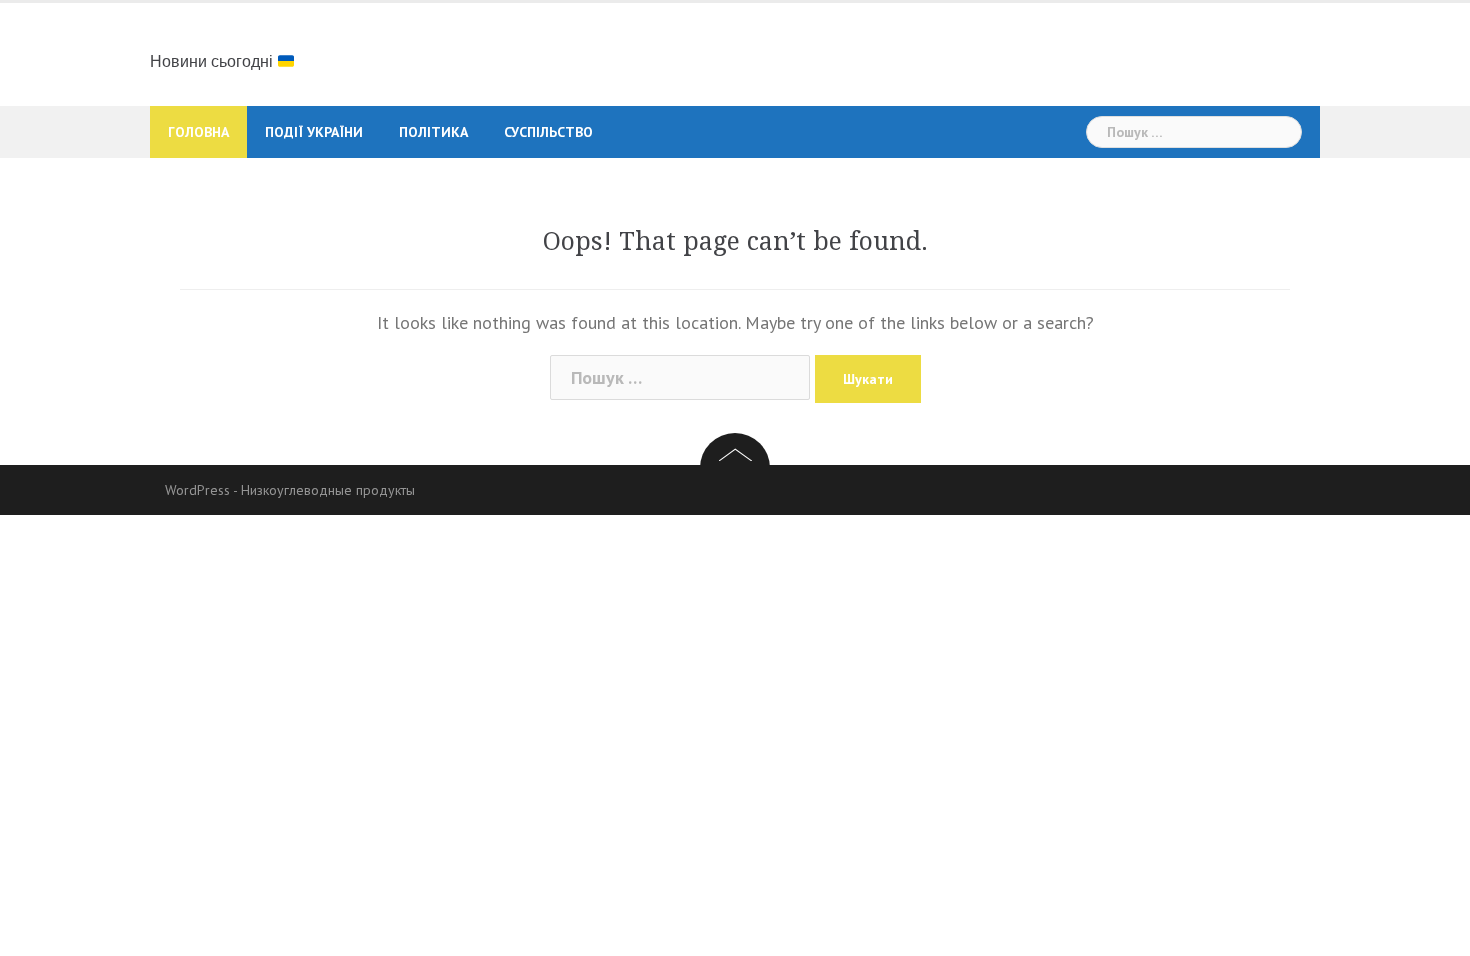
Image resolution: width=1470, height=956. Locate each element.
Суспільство (548, 132)
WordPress (197, 490)
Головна (198, 132)
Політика (433, 132)
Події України (314, 132)
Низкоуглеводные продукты (328, 490)
